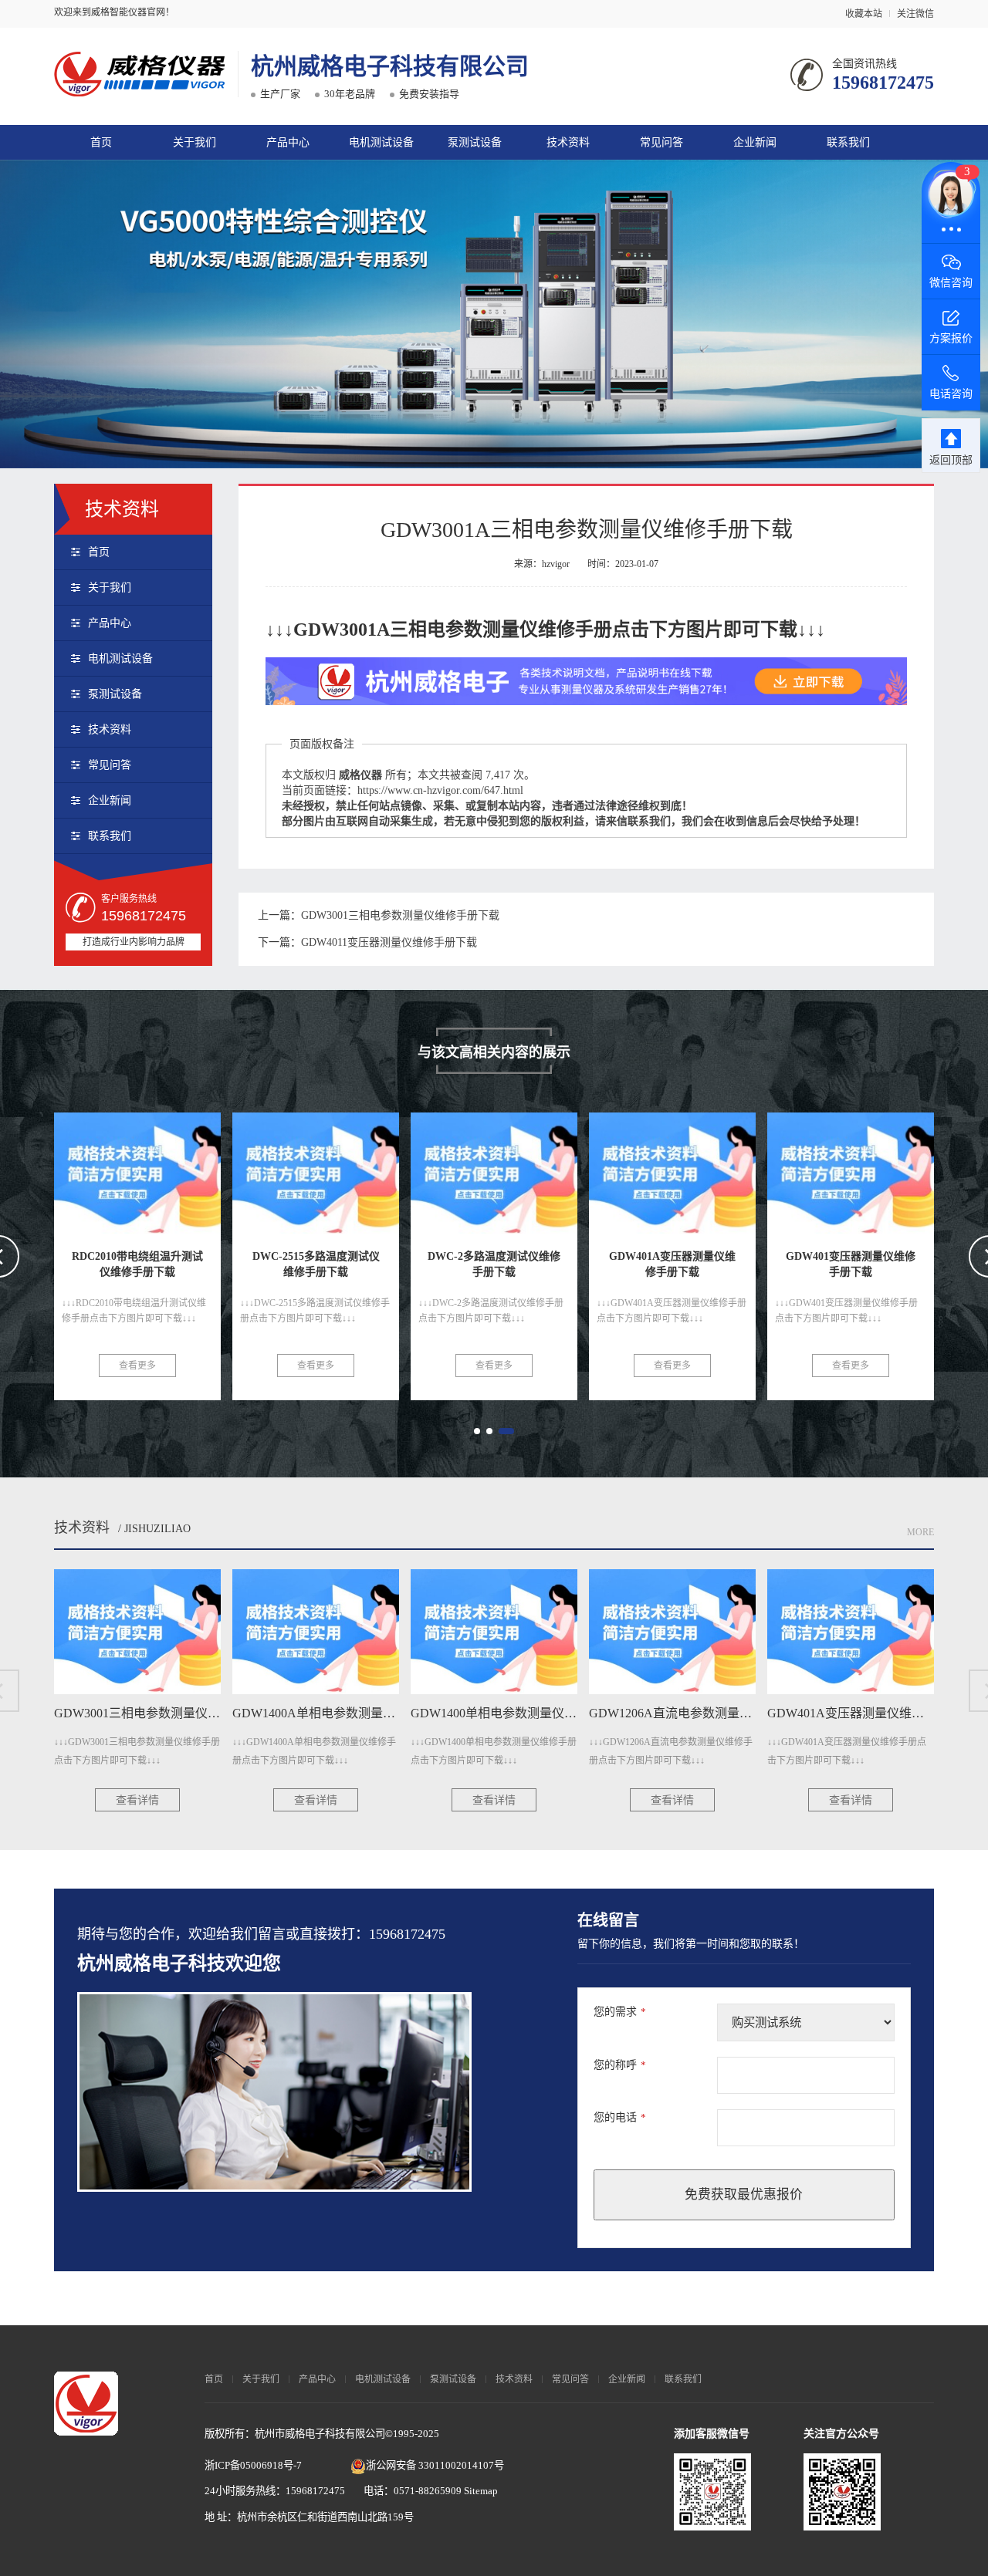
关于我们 (195, 142)
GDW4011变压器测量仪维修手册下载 (389, 942)
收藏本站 (864, 14)
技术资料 (568, 142)
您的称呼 (620, 2065)
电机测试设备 (381, 142)
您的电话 (620, 2117)
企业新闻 (755, 142)
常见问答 (661, 142)
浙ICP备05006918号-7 (253, 2465)
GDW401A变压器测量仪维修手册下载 (545, 1168)
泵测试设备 (475, 142)
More (920, 1532)
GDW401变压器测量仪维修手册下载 (718, 1168)
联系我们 (848, 142)
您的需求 (620, 2012)
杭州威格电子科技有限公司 (390, 66)
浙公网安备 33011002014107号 (435, 2465)
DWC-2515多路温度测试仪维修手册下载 (195, 1168)
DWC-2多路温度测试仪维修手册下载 (363, 1168)
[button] (477, 1431)
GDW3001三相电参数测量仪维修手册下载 (400, 915)
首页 (101, 142)
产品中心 (288, 142)
